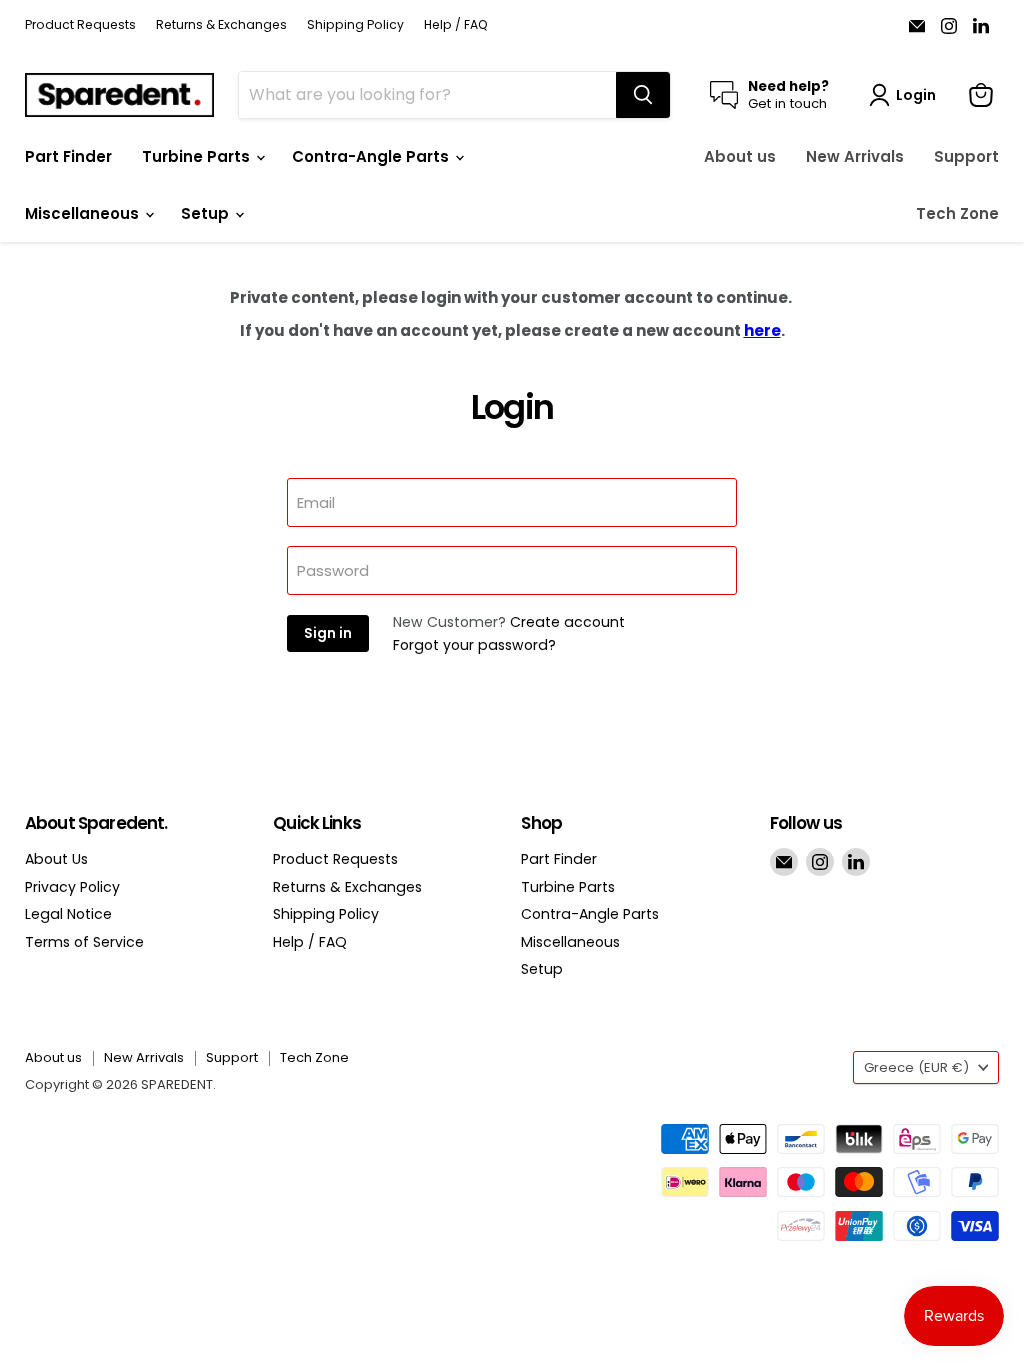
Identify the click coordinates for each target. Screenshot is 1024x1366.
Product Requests (80, 25)
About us (740, 156)
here (762, 330)
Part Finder (68, 156)
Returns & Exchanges (221, 25)
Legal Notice (68, 914)
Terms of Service (84, 942)
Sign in (328, 633)
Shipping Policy (355, 25)
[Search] (643, 95)
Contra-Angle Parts (372, 156)
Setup (207, 213)
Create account (567, 622)
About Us (56, 859)
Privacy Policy (72, 887)
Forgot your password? (474, 645)
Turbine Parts (198, 156)
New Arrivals (855, 156)
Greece (916, 1067)
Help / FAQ (456, 25)
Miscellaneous (84, 213)
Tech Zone (957, 213)
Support (966, 156)
